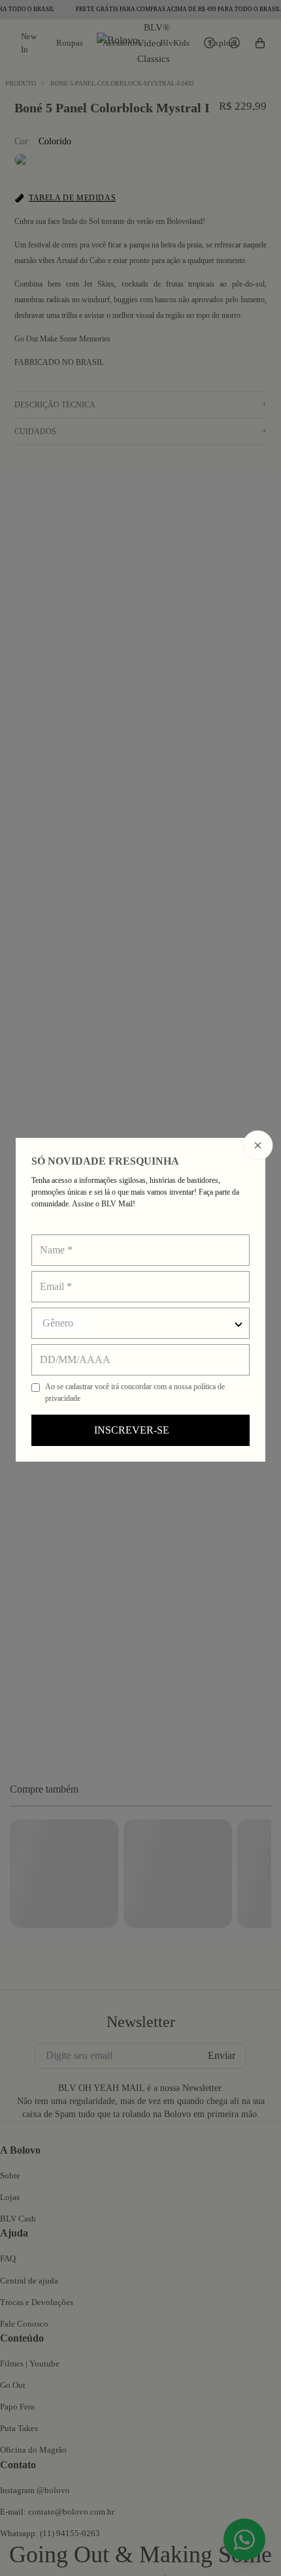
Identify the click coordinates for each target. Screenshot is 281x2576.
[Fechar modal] (258, 1146)
